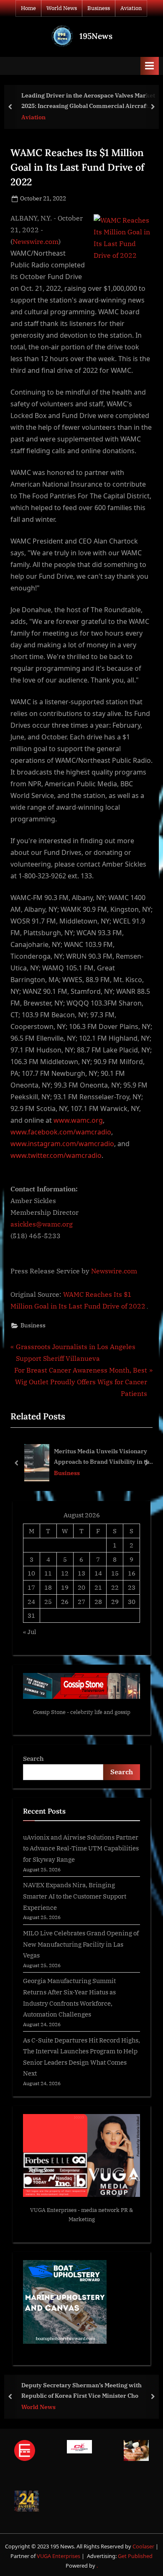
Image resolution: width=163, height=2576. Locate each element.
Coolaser (144, 2546)
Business (99, 8)
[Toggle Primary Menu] (150, 66)
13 (81, 1573)
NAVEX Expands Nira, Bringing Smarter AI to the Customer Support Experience (75, 1896)
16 (132, 1573)
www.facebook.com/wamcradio (61, 1132)
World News (62, 8)
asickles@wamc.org (42, 1224)
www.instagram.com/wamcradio (62, 1144)
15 (115, 1573)
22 (115, 1587)
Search (33, 1758)
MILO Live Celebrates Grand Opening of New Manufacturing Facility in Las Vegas (81, 1944)
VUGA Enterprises (53, 2210)
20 (81, 1587)
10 (31, 1573)
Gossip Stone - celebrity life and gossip (82, 1712)
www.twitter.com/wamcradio (56, 1155)
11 (48, 1573)
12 (65, 1573)
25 (48, 1601)
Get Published (135, 2556)
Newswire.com (36, 241)
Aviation (131, 8)
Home (28, 8)
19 (65, 1587)
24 (31, 1601)
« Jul (30, 1632)
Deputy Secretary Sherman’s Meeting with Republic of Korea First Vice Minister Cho (81, 2390)
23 (132, 1587)
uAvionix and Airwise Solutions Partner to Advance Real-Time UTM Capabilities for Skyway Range (81, 1848)
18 (48, 1587)
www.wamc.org (78, 1120)
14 (98, 1573)
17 (31, 1587)
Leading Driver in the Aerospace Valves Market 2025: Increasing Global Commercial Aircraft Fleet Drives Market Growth (88, 101)
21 (98, 1587)
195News (96, 36)
